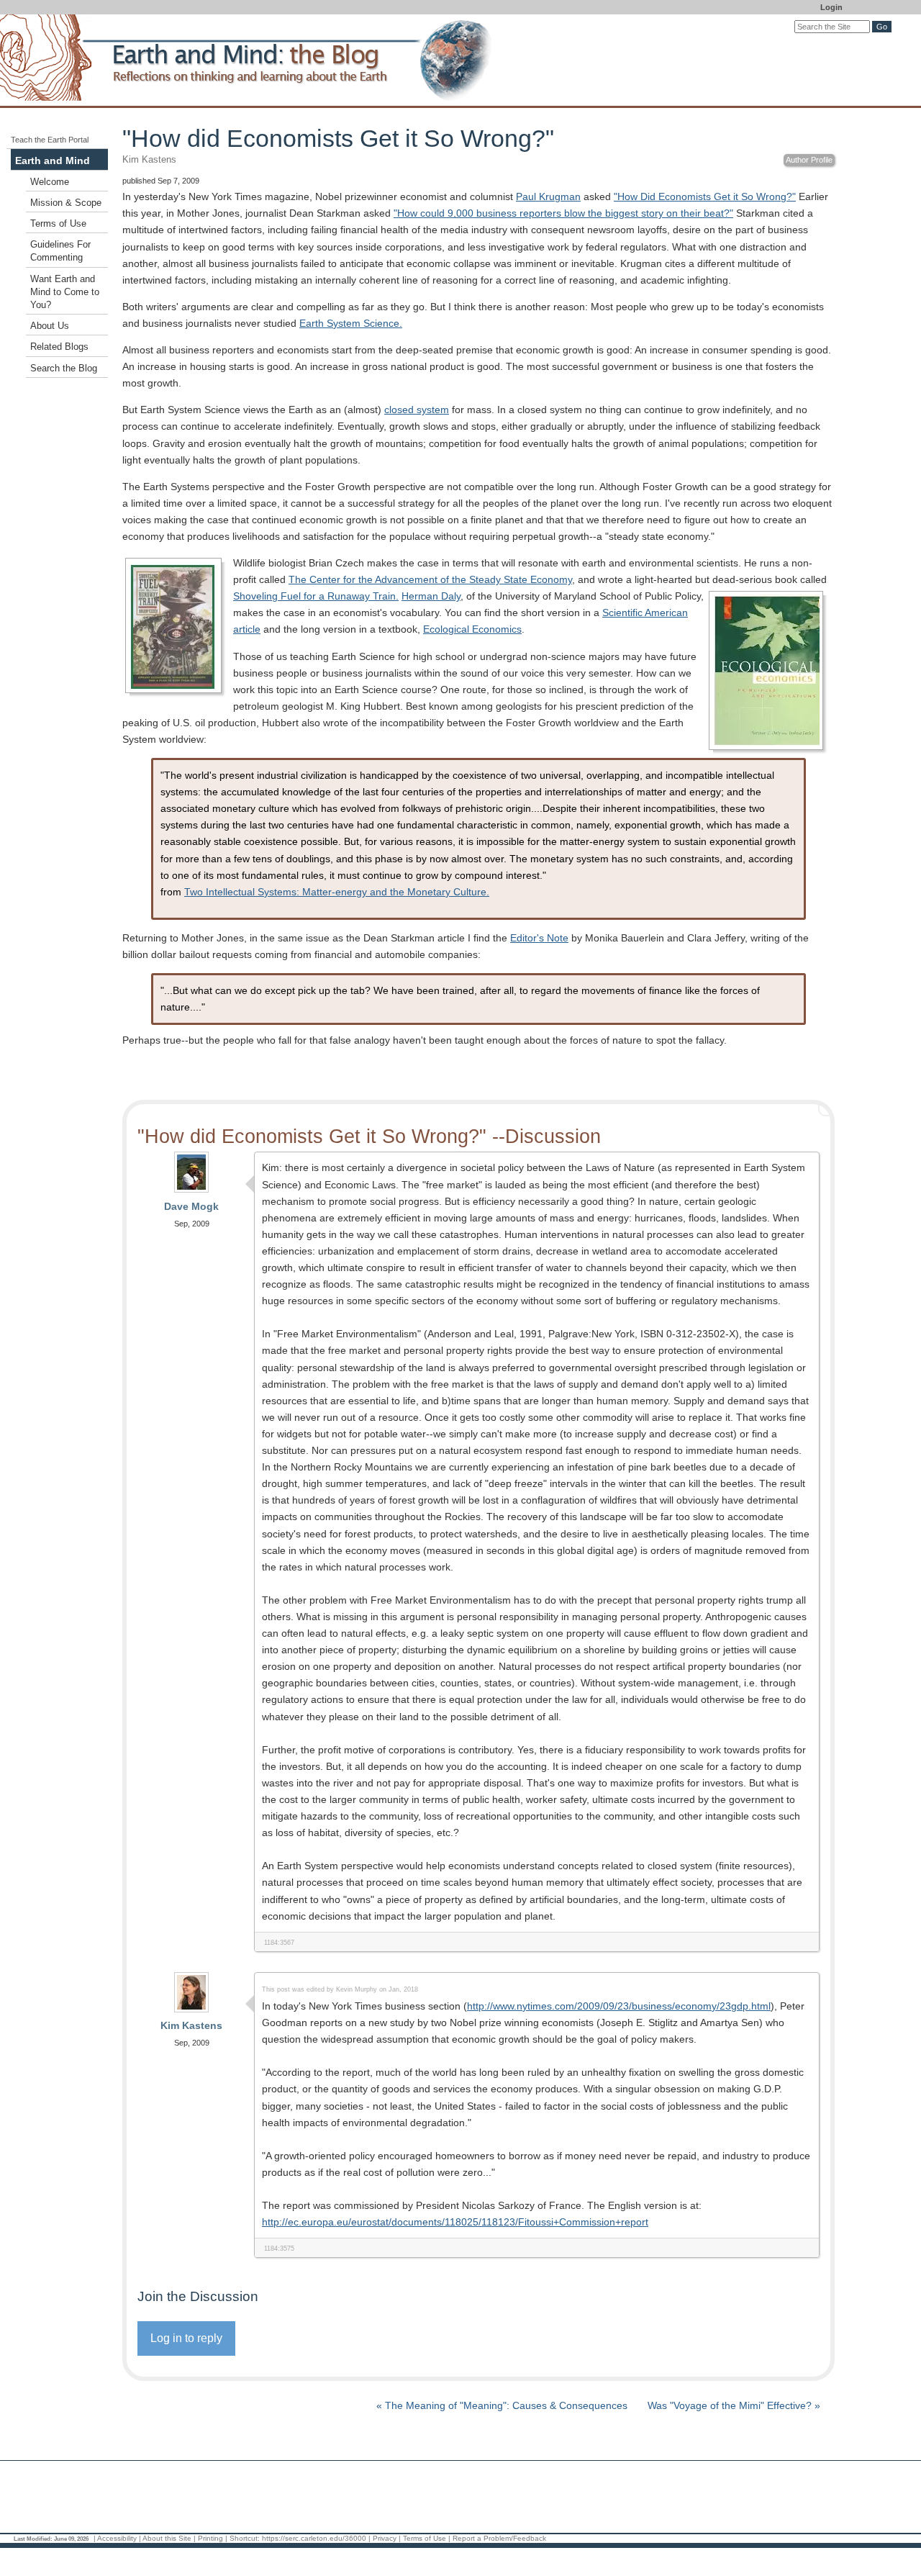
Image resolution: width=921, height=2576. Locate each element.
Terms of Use (58, 224)
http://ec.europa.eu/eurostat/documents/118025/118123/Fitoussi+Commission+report (455, 2222)
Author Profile (809, 160)
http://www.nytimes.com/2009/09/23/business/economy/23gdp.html (619, 2006)
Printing (210, 2538)
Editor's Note (539, 938)
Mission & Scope (66, 203)
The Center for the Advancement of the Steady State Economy (430, 579)
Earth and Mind (53, 161)
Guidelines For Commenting (60, 251)
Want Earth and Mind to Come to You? (65, 292)
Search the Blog (64, 369)
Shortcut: (245, 2538)
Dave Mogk (191, 1206)
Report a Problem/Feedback (499, 2538)
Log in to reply (186, 2338)
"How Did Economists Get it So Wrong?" (705, 196)
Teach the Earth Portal (50, 140)
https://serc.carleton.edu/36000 (314, 2538)
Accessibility (117, 2538)
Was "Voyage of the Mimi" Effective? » (734, 2405)
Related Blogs (59, 347)
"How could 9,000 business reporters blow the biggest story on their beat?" (563, 213)
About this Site (167, 2538)
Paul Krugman (548, 196)
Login (831, 7)
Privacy (385, 2538)
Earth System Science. (351, 323)
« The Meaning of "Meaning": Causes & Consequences (503, 2405)
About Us (50, 326)
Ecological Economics (472, 629)
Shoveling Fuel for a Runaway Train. (316, 596)
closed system (417, 410)
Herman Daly (431, 596)
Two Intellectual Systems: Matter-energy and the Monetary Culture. (337, 892)
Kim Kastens (191, 2025)
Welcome (50, 182)
